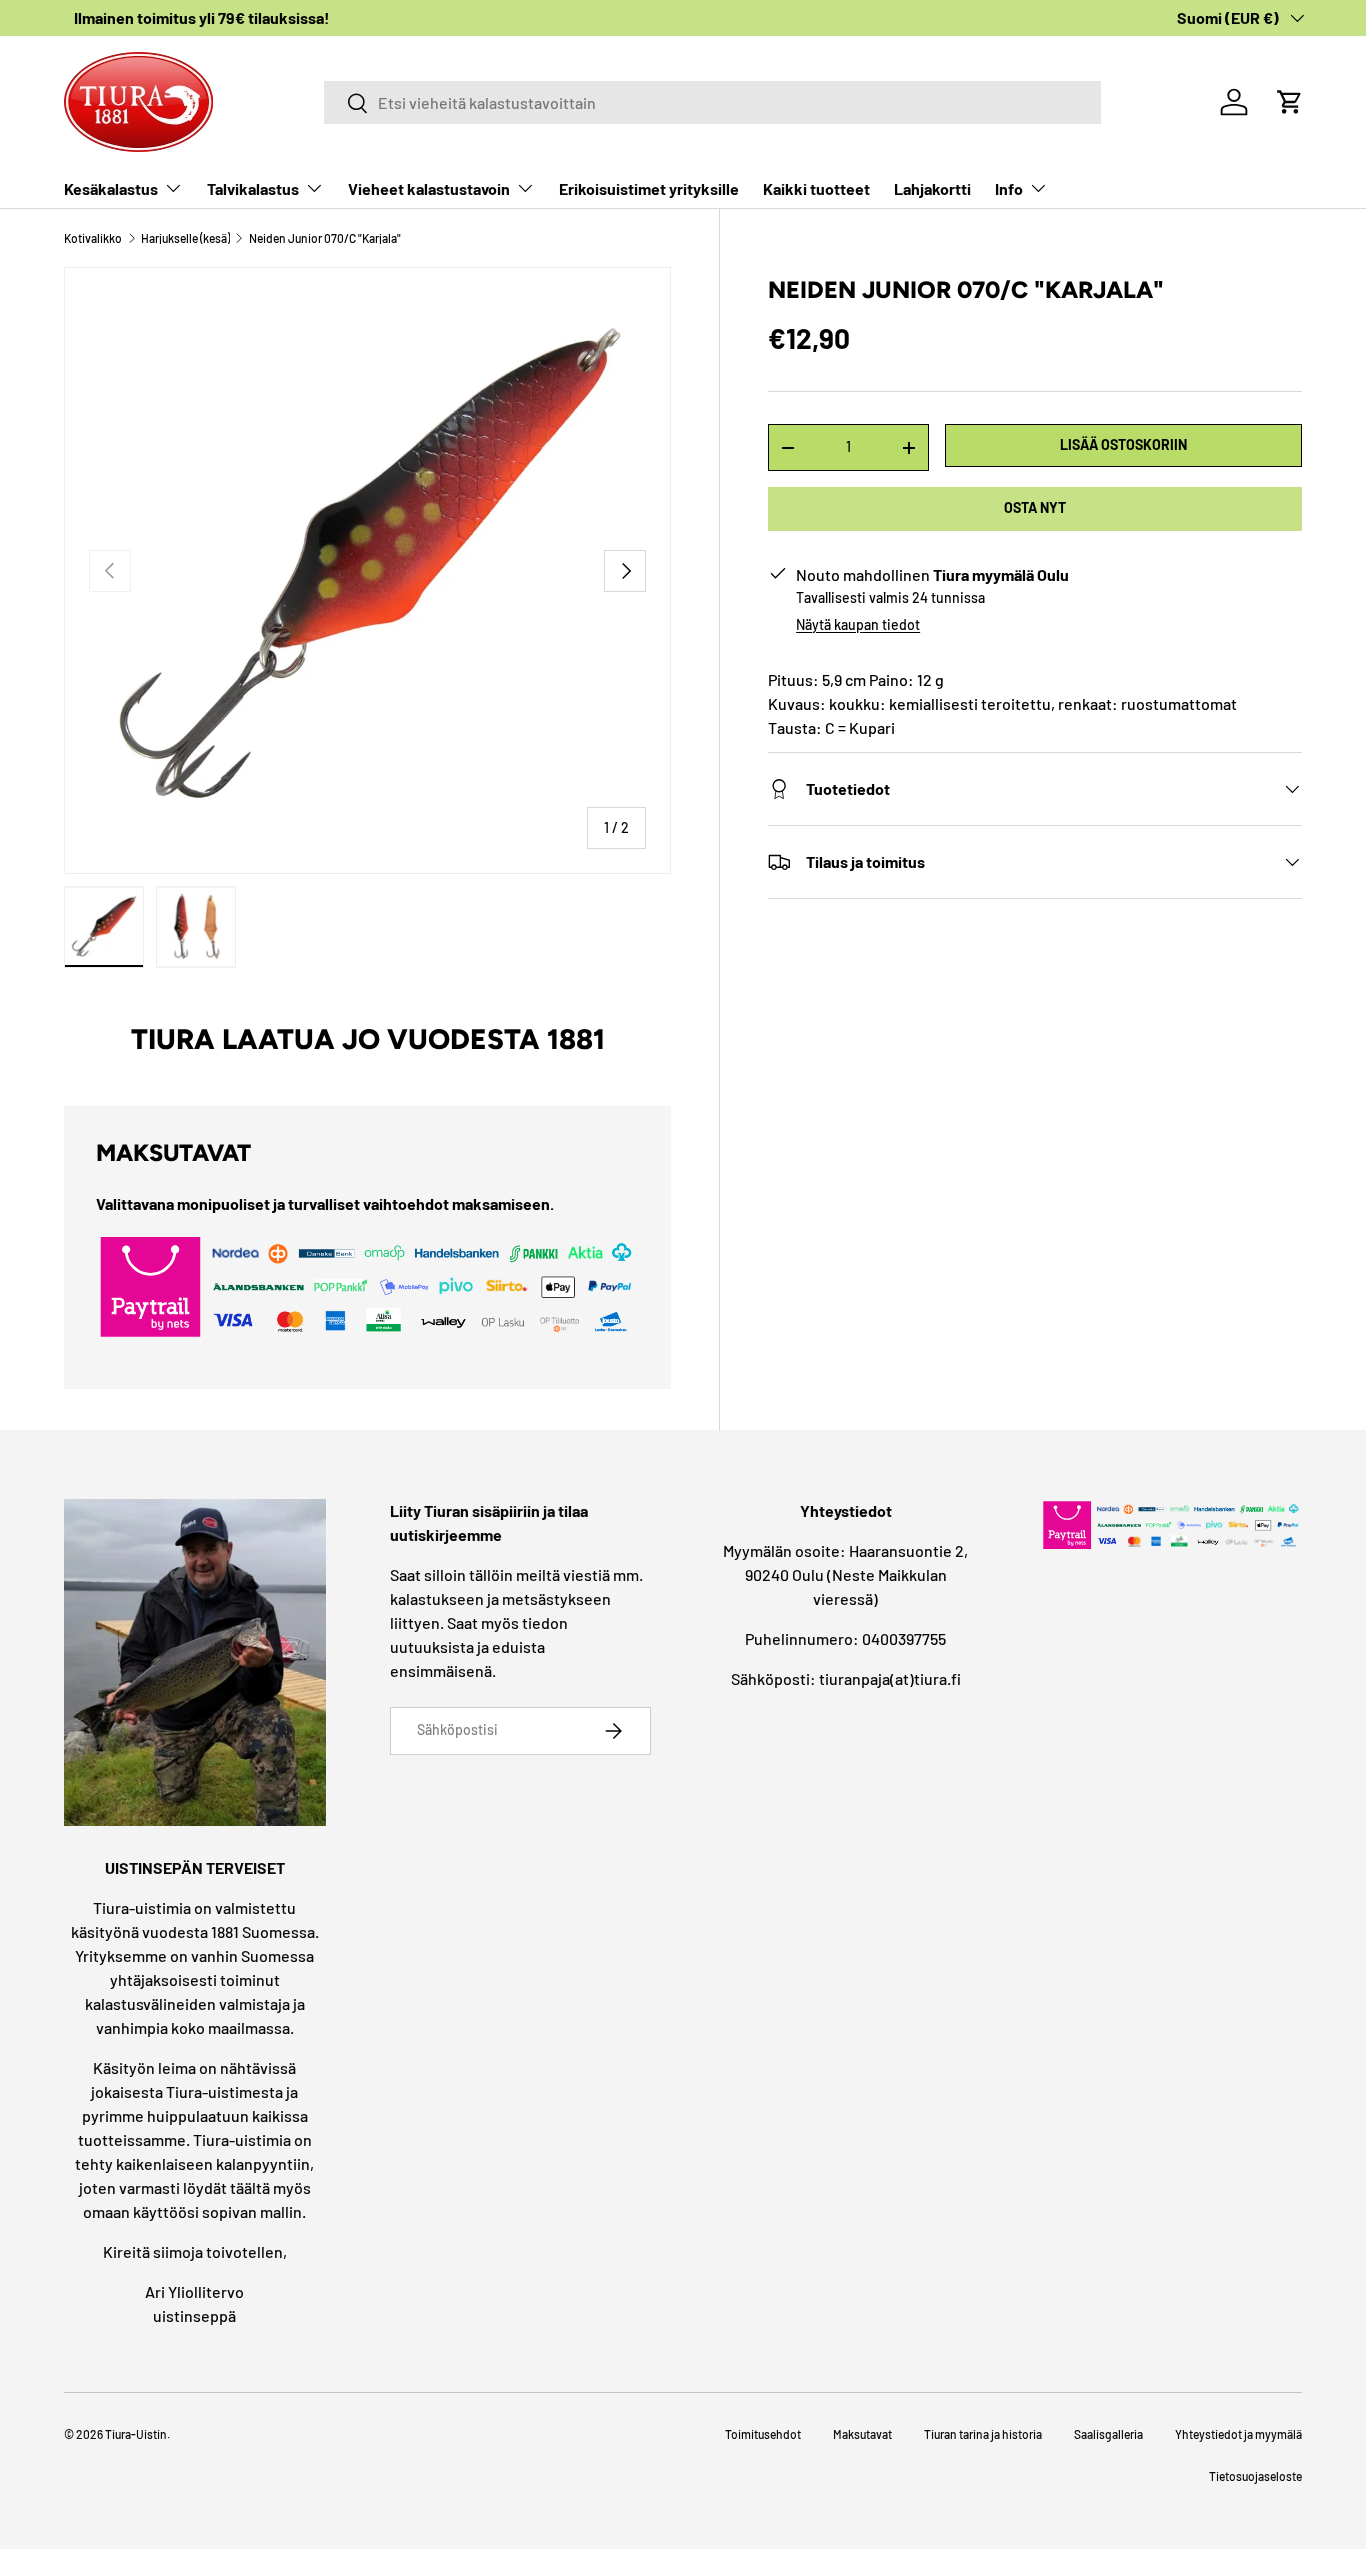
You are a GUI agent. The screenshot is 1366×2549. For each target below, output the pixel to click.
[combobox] (712, 102)
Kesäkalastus (111, 188)
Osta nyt (1035, 508)
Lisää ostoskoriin (1123, 445)
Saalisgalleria (1108, 2434)
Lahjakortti (932, 188)
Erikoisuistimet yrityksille (649, 188)
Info (1009, 188)
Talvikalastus (253, 188)
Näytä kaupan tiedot (858, 624)
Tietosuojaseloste (1255, 2476)
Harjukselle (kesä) (185, 238)
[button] (1290, 102)
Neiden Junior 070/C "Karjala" (325, 238)
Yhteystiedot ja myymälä (1238, 2434)
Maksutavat (862, 2434)
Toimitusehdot (763, 2434)
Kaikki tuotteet (816, 188)
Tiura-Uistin (136, 2434)
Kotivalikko (93, 238)
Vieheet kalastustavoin (429, 188)
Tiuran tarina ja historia (983, 2434)
